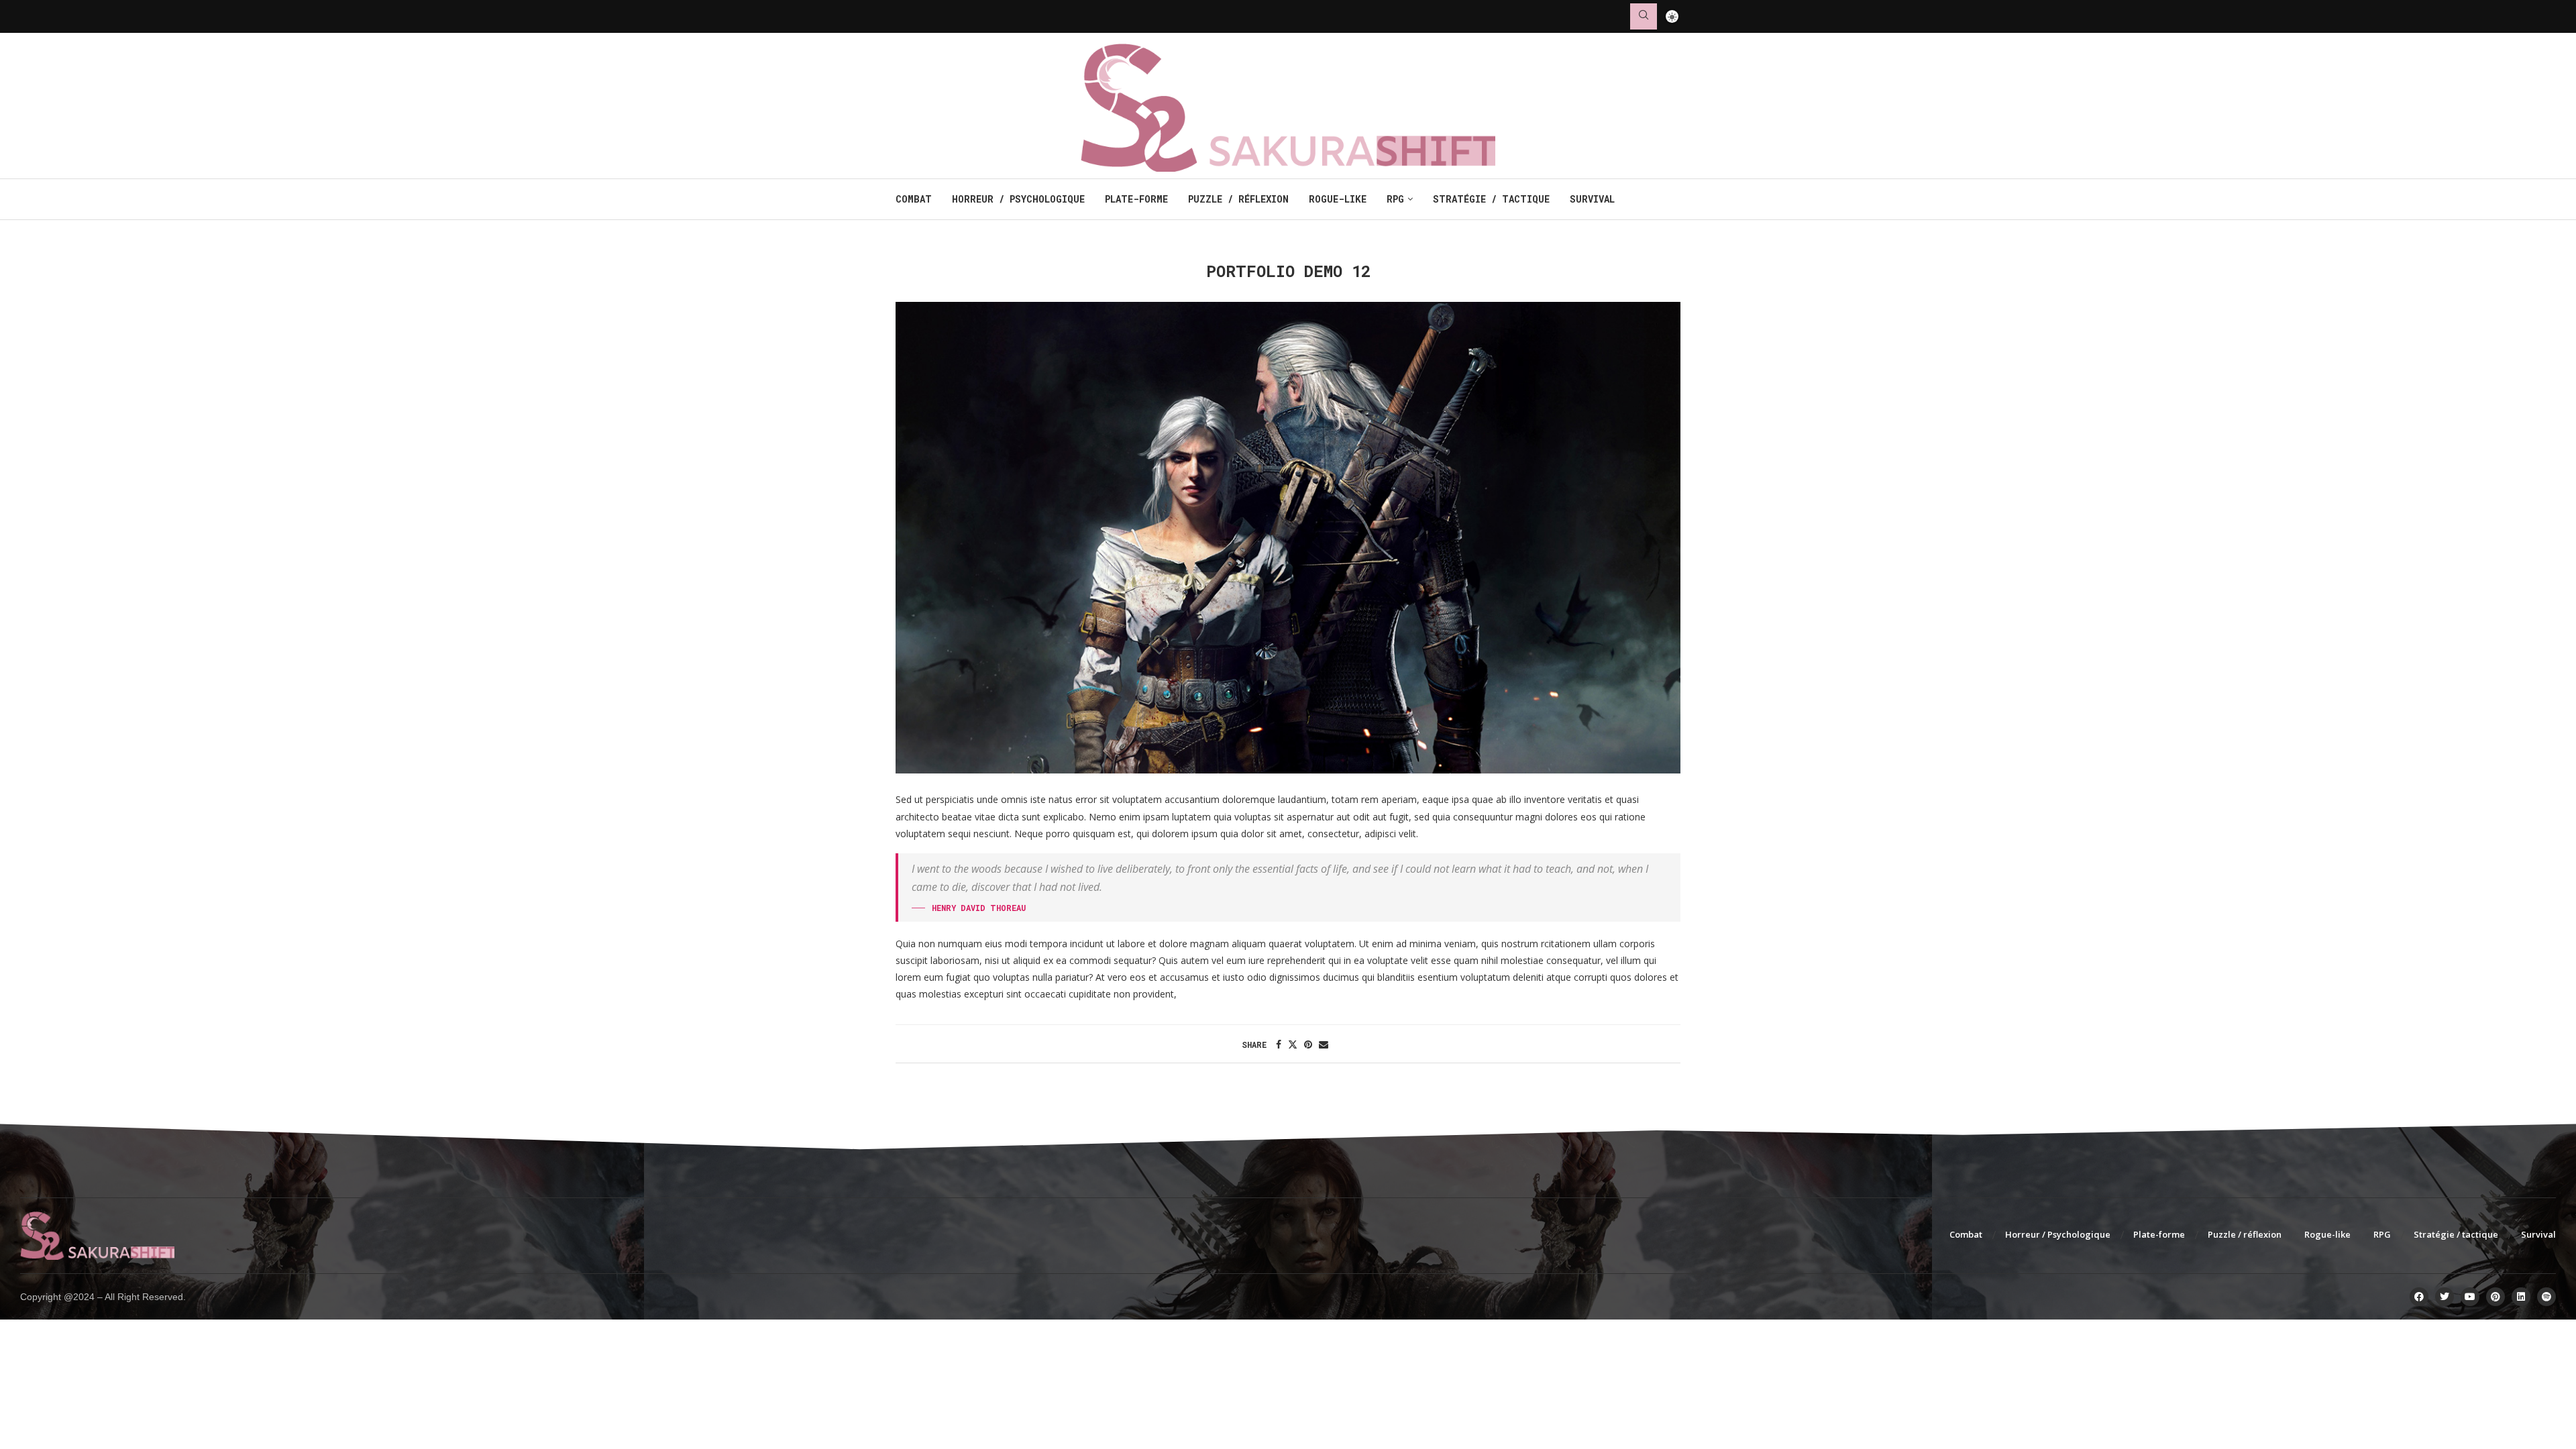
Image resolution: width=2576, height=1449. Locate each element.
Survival (1592, 199)
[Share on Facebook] (1279, 1044)
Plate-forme (1136, 199)
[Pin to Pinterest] (1308, 1044)
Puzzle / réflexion (1238, 199)
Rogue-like (1338, 199)
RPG (1395, 199)
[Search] (1644, 16)
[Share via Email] (1324, 1044)
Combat (914, 199)
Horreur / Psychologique (1018, 199)
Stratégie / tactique (1491, 199)
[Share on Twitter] (1293, 1044)
